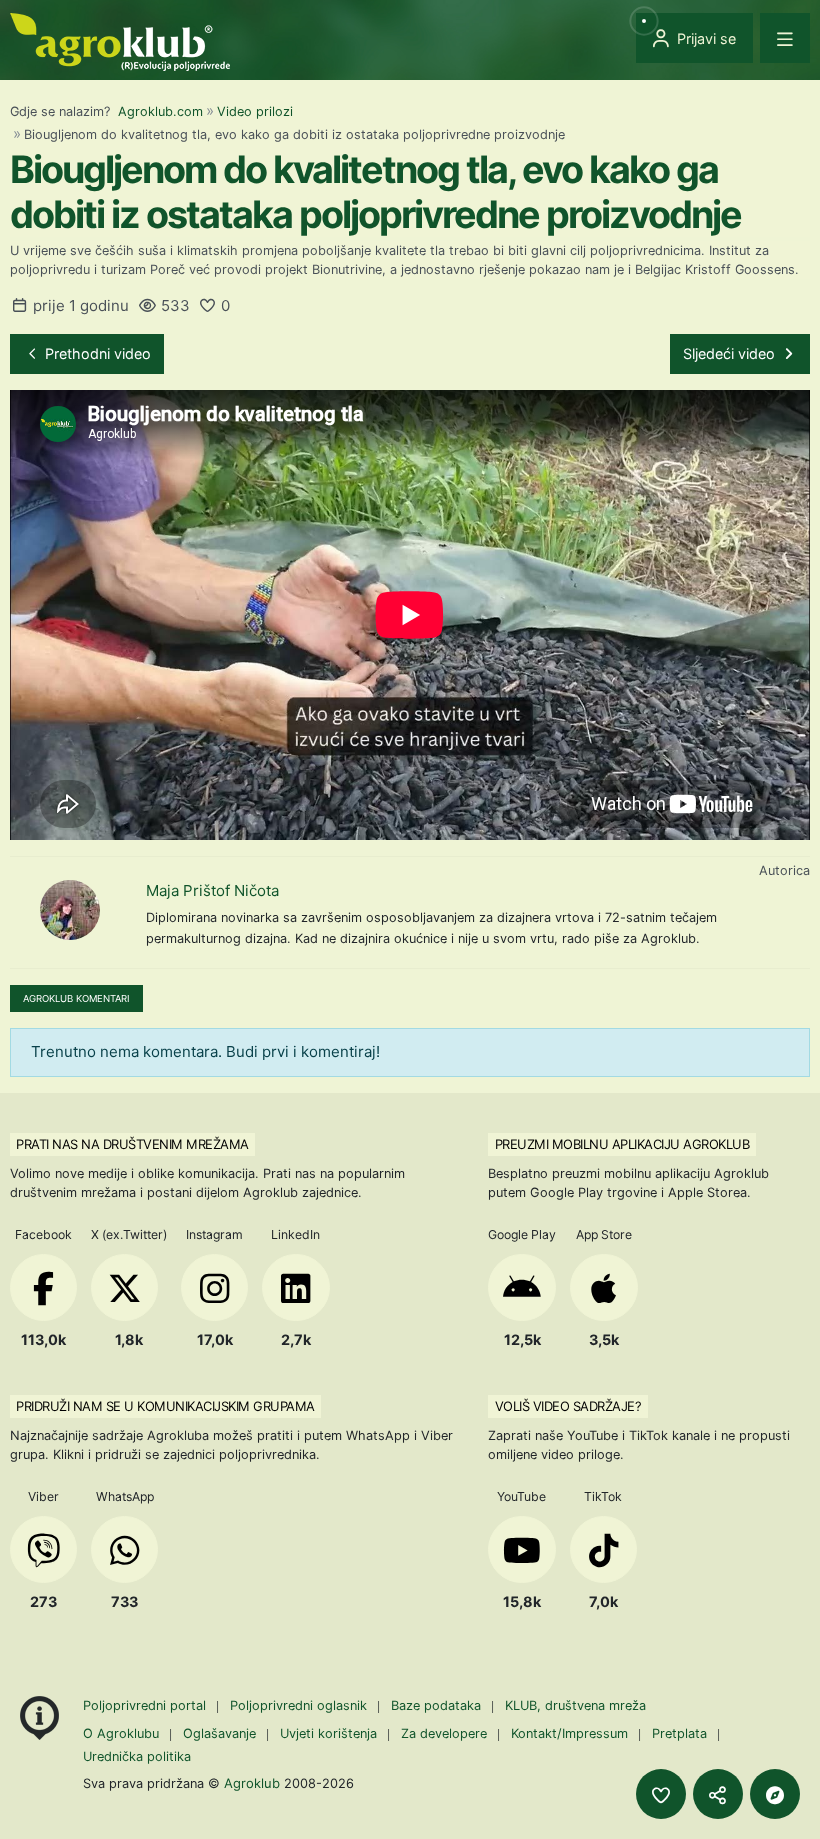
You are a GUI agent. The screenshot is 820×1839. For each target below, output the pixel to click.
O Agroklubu (121, 1733)
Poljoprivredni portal (146, 1705)
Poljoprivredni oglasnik (300, 1705)
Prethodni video (96, 353)
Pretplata (679, 1733)
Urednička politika (137, 1756)
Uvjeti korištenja (328, 1733)
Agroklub (252, 1783)
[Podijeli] (718, 1794)
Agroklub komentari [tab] (76, 998)
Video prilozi (255, 111)
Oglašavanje (219, 1733)
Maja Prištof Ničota (212, 890)
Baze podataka (438, 1705)
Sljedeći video (731, 353)
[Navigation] (785, 38)
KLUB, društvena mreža (575, 1705)
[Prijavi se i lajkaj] (661, 1794)
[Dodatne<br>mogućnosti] (775, 1794)
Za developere (444, 1733)
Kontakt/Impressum (569, 1733)
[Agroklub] (120, 40)
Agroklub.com (160, 111)
